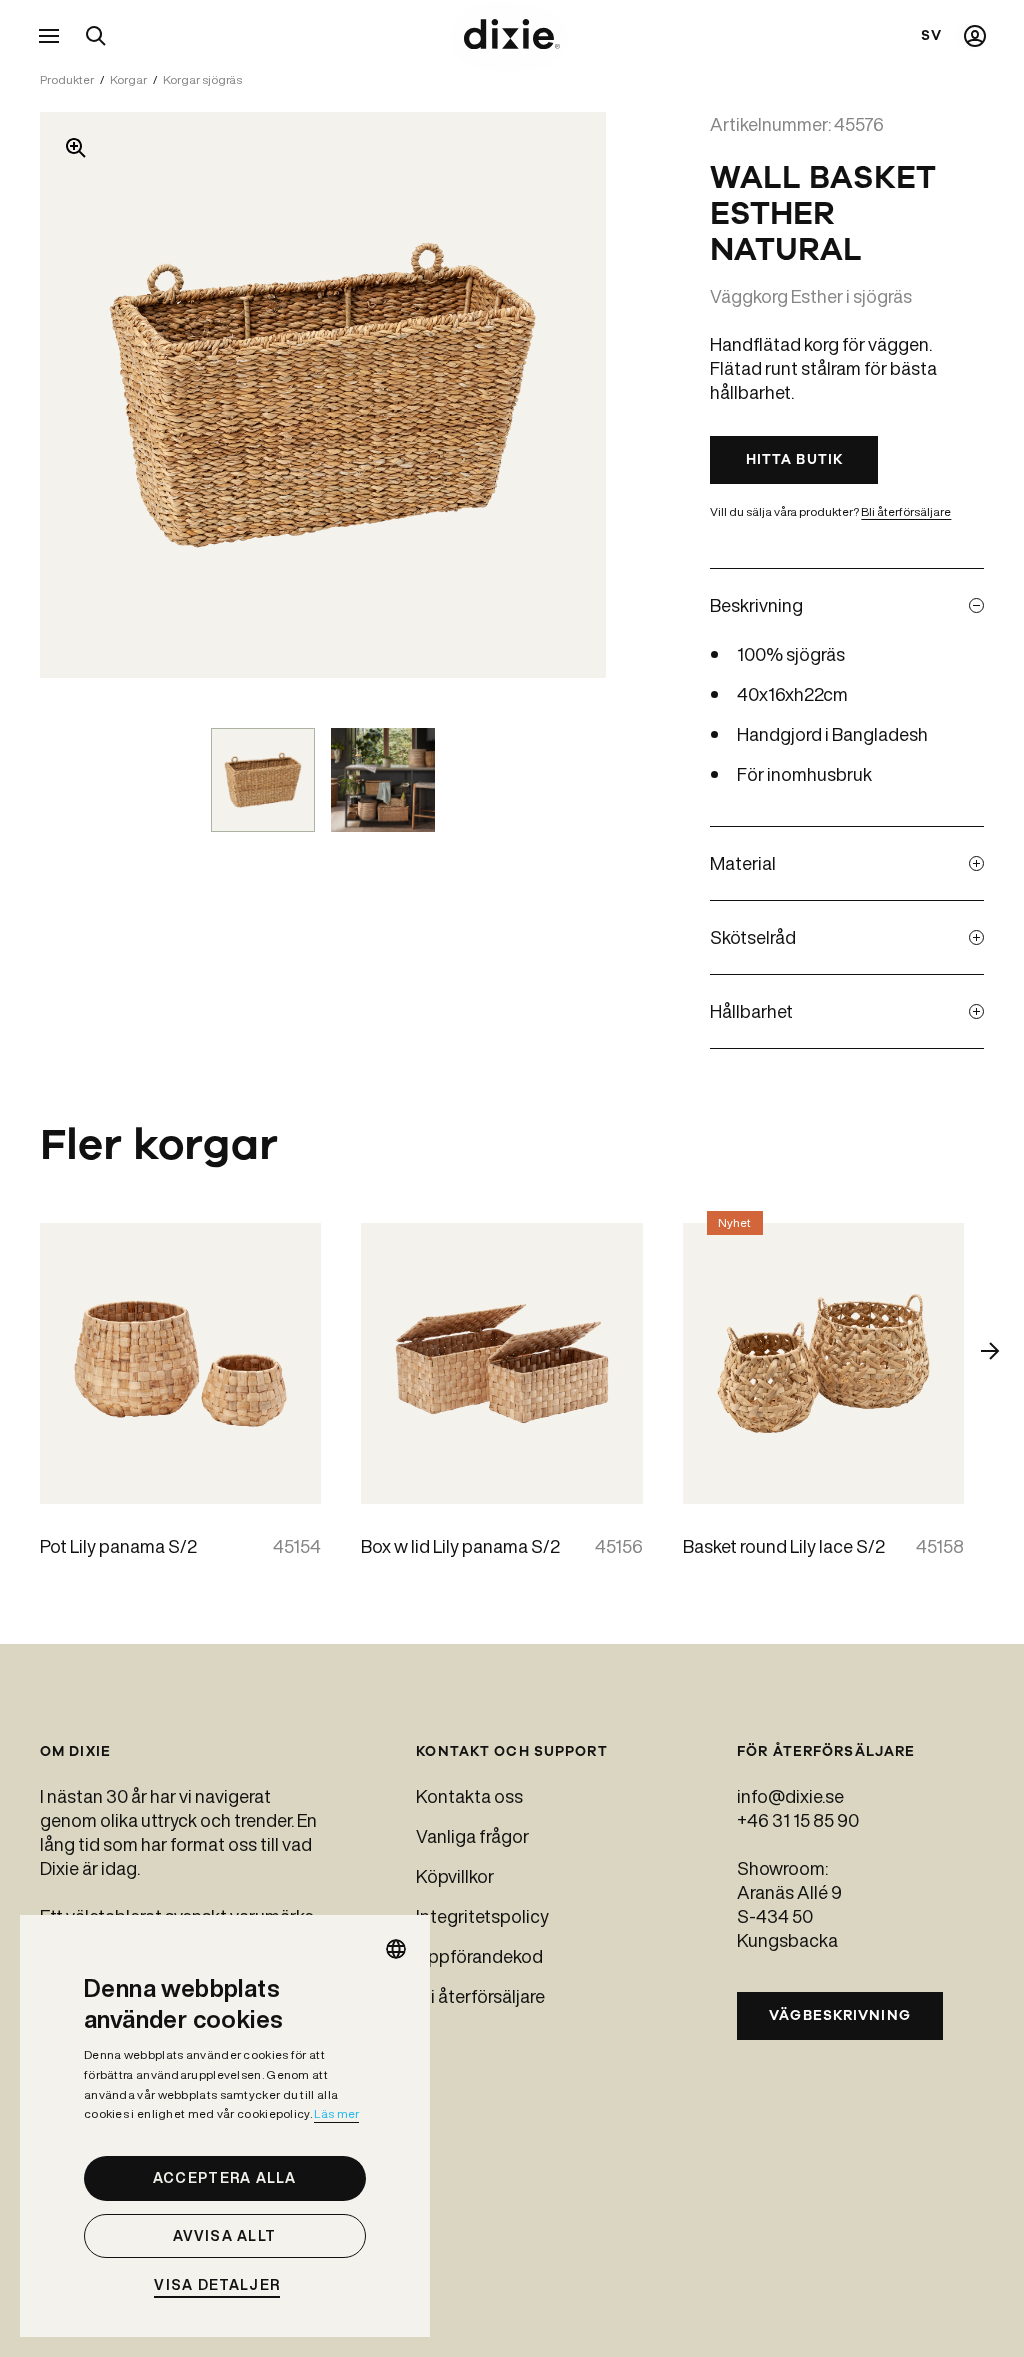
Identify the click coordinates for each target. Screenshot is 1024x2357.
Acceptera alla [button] (225, 2178)
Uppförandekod (479, 1956)
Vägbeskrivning (840, 2015)
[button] (225, 2285)
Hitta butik (794, 459)
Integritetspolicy (482, 1916)
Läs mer (336, 2113)
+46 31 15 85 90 (798, 1820)
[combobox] (396, 1949)
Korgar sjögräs (202, 79)
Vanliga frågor (472, 1836)
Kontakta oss (469, 1796)
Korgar (128, 79)
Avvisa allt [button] (224, 2236)
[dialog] (225, 2126)
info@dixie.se (790, 1796)
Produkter (67, 79)
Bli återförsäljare (906, 511)
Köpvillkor (455, 1876)
